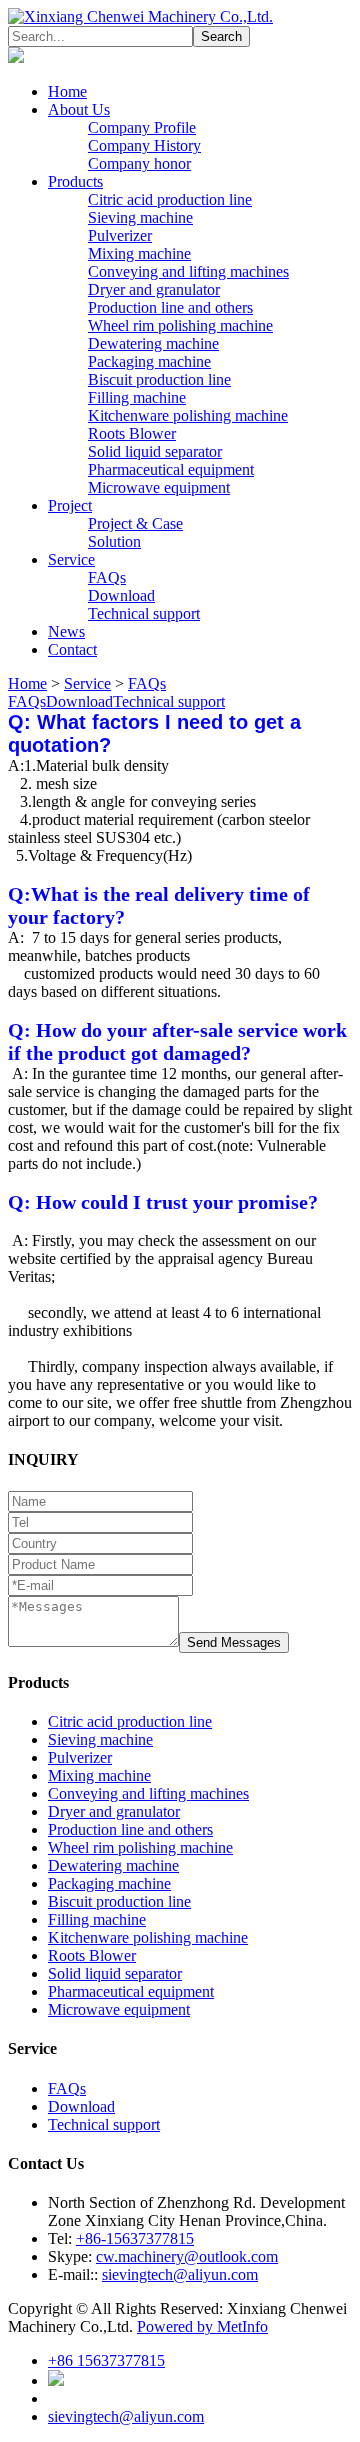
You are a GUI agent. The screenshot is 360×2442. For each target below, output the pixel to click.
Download (121, 595)
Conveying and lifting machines (188, 271)
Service (71, 559)
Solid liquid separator (155, 451)
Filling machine (137, 397)
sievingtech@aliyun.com (180, 2274)
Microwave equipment (159, 487)
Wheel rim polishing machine (180, 325)
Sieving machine (140, 217)
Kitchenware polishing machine (188, 415)
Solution (114, 541)
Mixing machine (139, 253)
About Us (79, 109)
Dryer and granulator (154, 289)
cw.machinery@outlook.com (187, 2256)
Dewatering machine (153, 343)
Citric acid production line (170, 199)
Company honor (139, 163)
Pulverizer (120, 235)
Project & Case (135, 523)
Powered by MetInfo (202, 2326)
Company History (144, 145)
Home (67, 91)
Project (70, 505)
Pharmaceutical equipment (171, 469)
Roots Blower (132, 433)
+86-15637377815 (135, 2238)
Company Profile (142, 127)
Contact (72, 649)
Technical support (144, 613)
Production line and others (170, 307)
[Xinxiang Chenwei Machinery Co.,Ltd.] (140, 16)
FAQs (107, 577)
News (66, 631)
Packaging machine (149, 361)
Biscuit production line (159, 379)
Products (75, 181)
